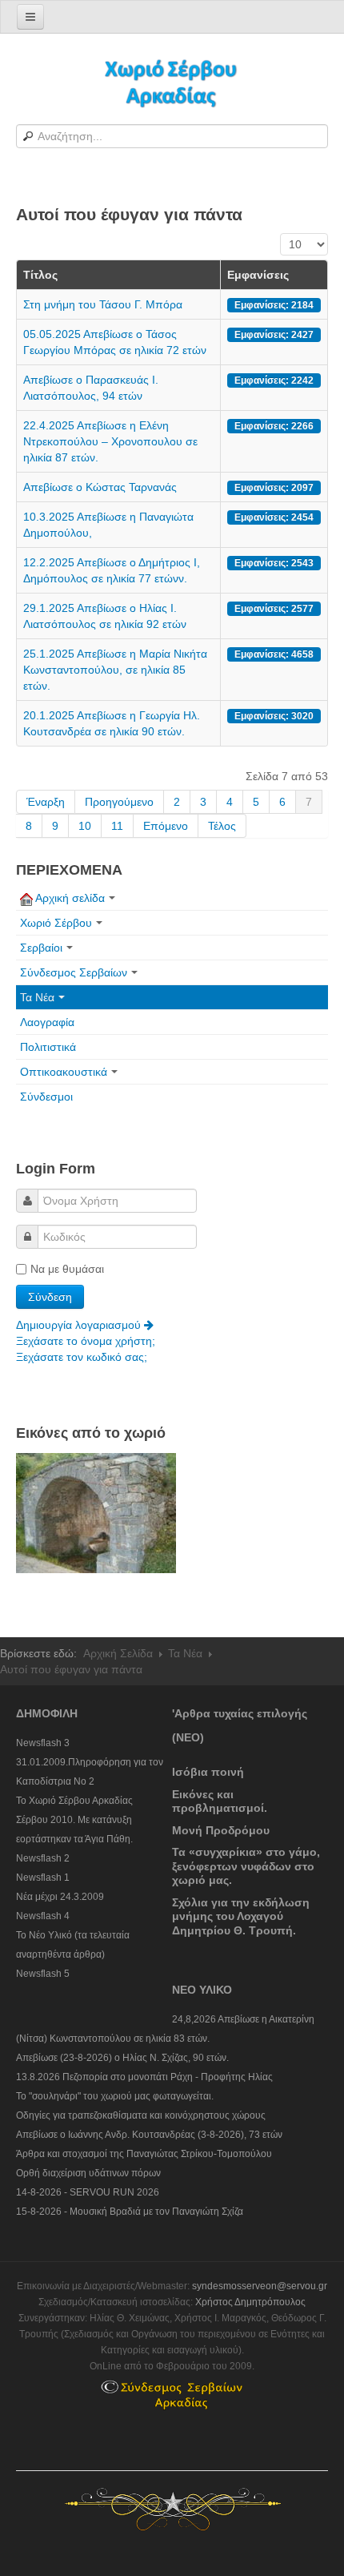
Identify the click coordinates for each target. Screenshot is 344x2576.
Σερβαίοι (41, 948)
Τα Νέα (37, 997)
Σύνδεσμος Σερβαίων (74, 972)
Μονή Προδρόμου (221, 1830)
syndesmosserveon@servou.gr (260, 2286)
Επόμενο (166, 826)
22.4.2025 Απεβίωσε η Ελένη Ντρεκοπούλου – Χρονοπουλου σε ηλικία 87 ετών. (110, 441)
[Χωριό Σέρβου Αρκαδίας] (172, 82)
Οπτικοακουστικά (64, 1072)
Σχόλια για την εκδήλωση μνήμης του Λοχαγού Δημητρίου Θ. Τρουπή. (241, 1916)
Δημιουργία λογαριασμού (80, 1325)
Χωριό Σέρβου (56, 923)
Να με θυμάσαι (67, 1269)
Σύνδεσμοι (46, 1097)
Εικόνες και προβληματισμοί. (220, 1801)
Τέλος (222, 826)
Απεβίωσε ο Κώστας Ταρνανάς (100, 487)
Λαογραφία (47, 1022)
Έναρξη (46, 802)
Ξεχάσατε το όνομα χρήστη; (86, 1341)
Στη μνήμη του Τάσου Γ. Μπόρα (103, 304)
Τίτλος (40, 275)
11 (117, 826)
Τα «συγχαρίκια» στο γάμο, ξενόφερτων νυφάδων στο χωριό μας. (246, 1866)
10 (85, 826)
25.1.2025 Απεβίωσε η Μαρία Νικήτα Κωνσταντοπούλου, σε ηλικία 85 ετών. (115, 670)
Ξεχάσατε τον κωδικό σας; (82, 1357)
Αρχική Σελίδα (118, 1653)
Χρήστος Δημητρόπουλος (250, 2302)
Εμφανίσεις (258, 275)
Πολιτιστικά (48, 1047)
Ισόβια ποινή (208, 1772)
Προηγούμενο (119, 802)
